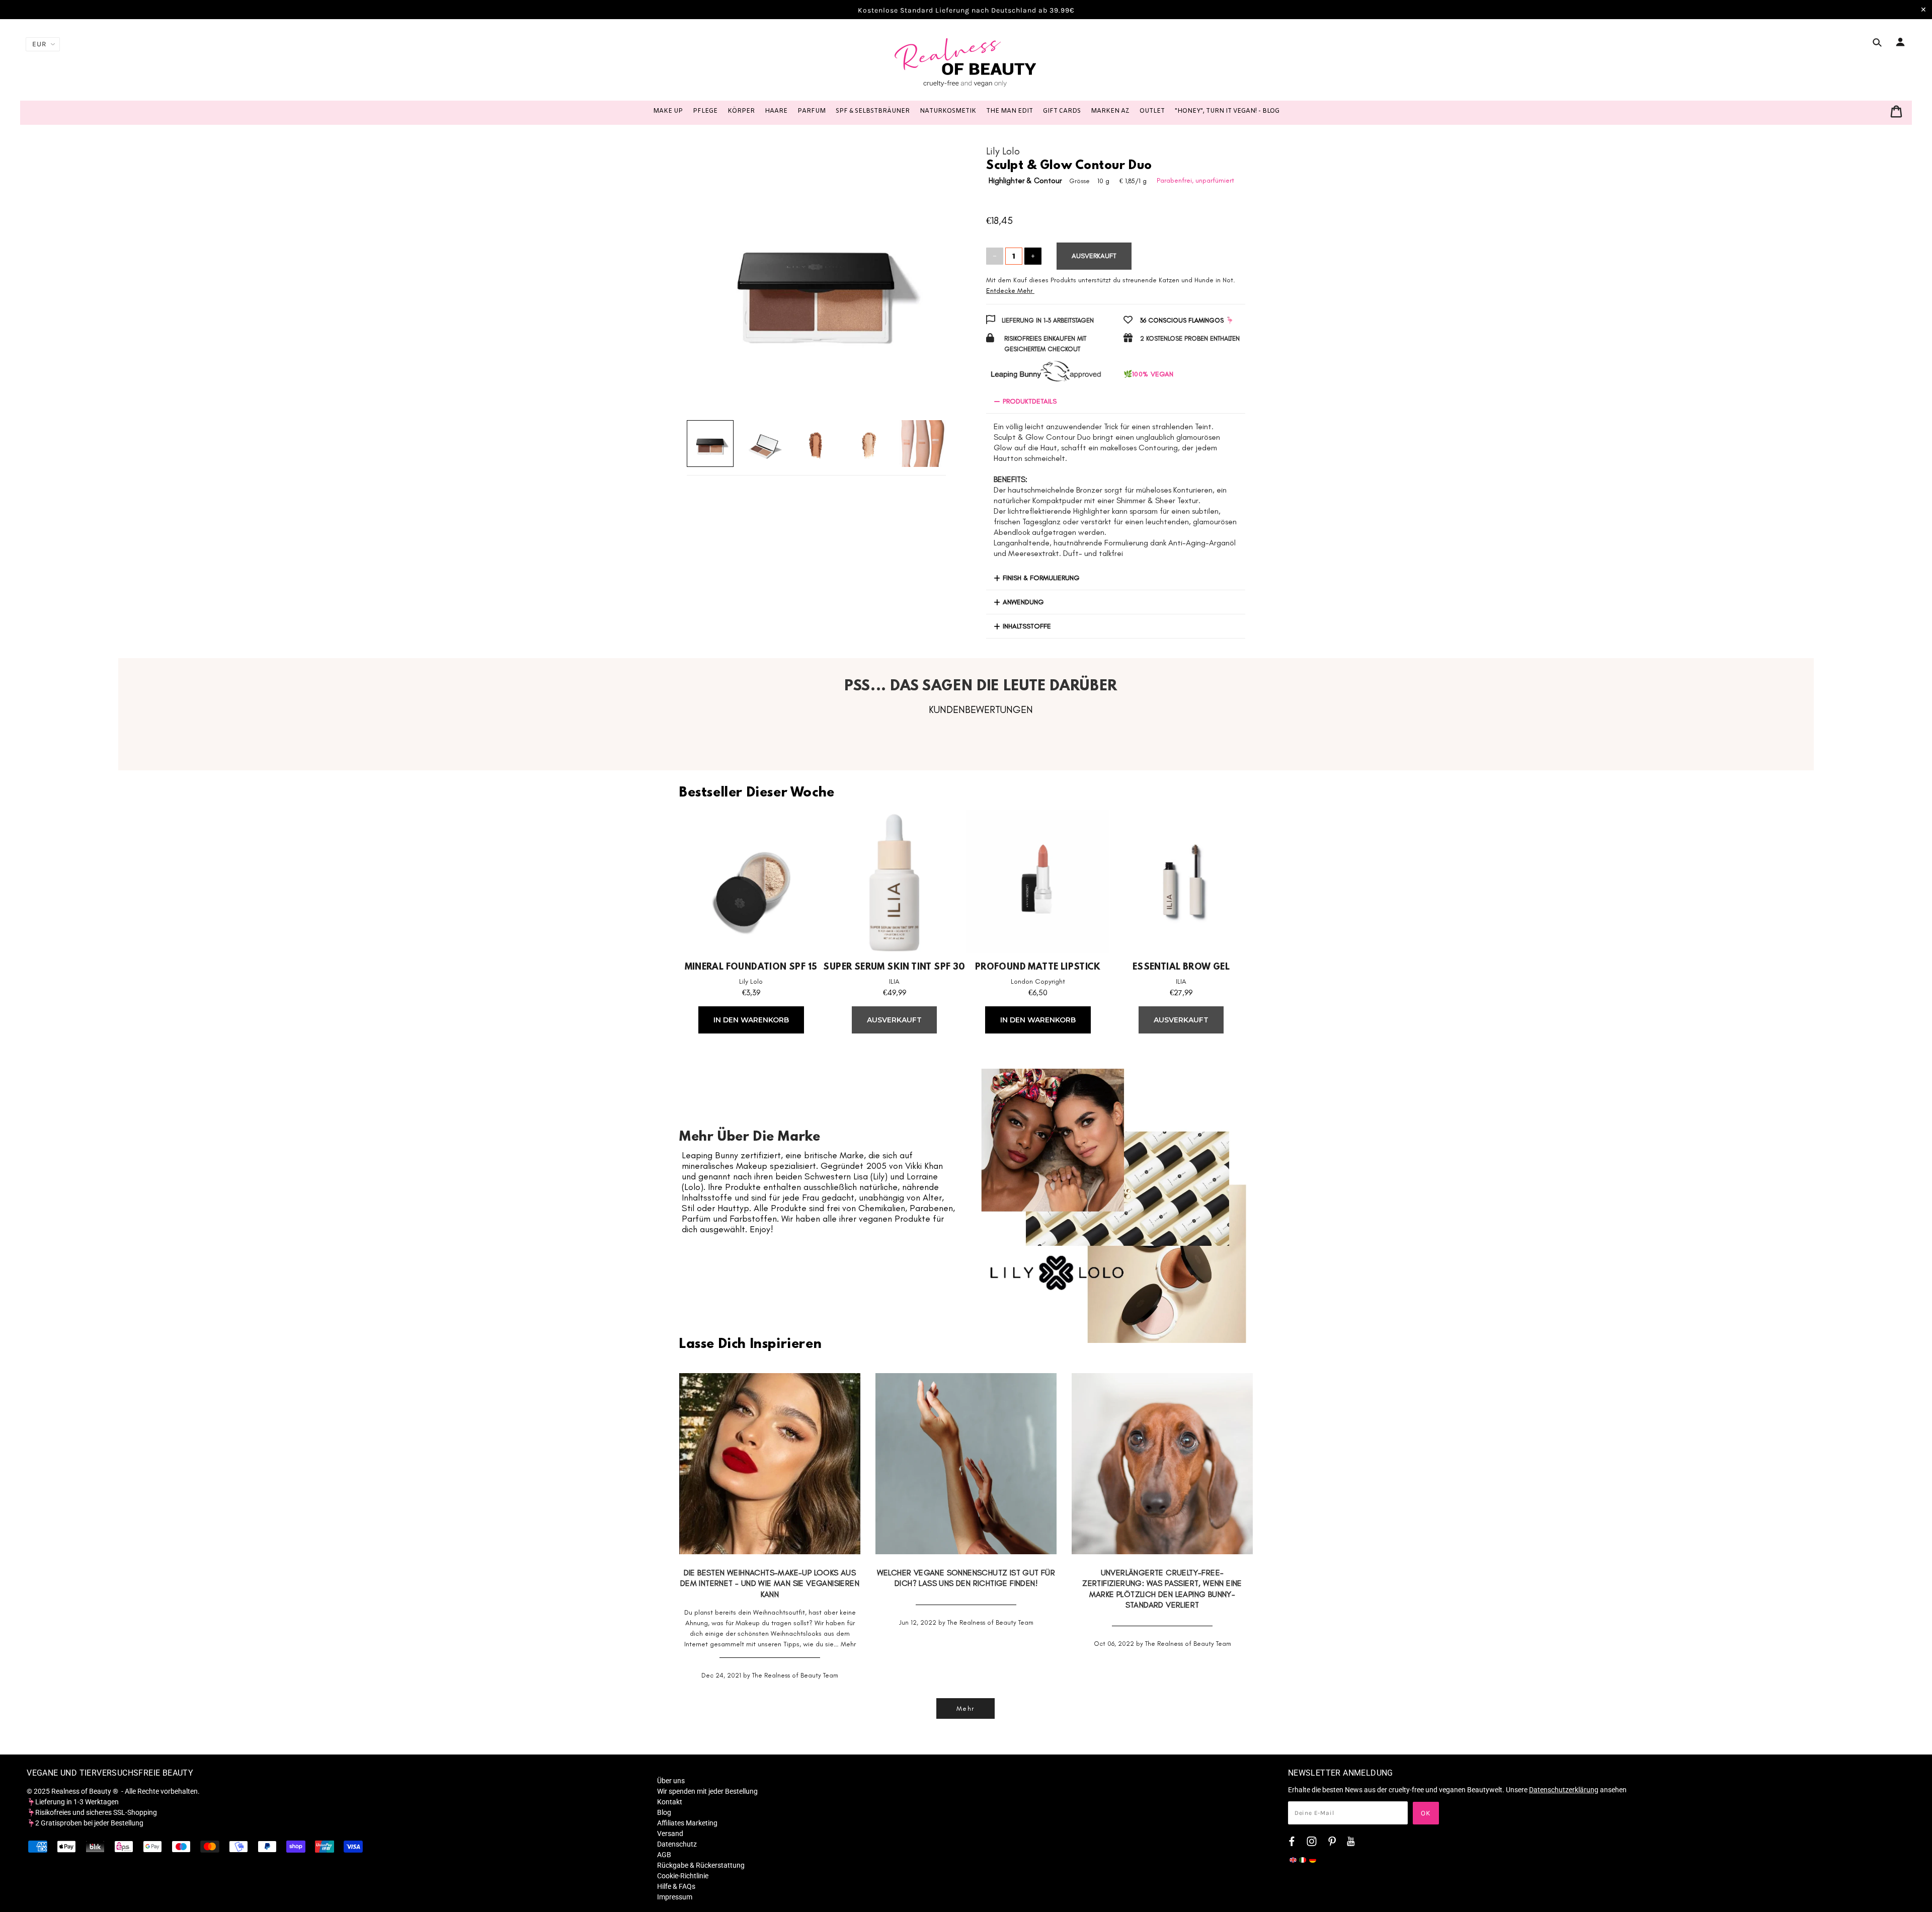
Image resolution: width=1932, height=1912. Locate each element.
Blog (664, 1812)
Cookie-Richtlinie (683, 1876)
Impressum (675, 1897)
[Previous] (709, 271)
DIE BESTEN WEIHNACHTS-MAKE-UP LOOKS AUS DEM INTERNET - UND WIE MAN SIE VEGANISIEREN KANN (770, 1583)
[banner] (966, 62)
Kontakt (670, 1802)
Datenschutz (677, 1844)
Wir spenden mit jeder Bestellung (707, 1791)
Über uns (671, 1781)
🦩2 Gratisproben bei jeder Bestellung (85, 1823)
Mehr (848, 1644)
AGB (664, 1855)
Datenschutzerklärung (1564, 1790)
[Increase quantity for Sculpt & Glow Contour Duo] (1033, 256)
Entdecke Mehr (1009, 291)
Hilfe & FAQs (676, 1886)
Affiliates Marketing (687, 1823)
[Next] (924, 271)
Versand (670, 1834)
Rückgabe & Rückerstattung (701, 1865)
